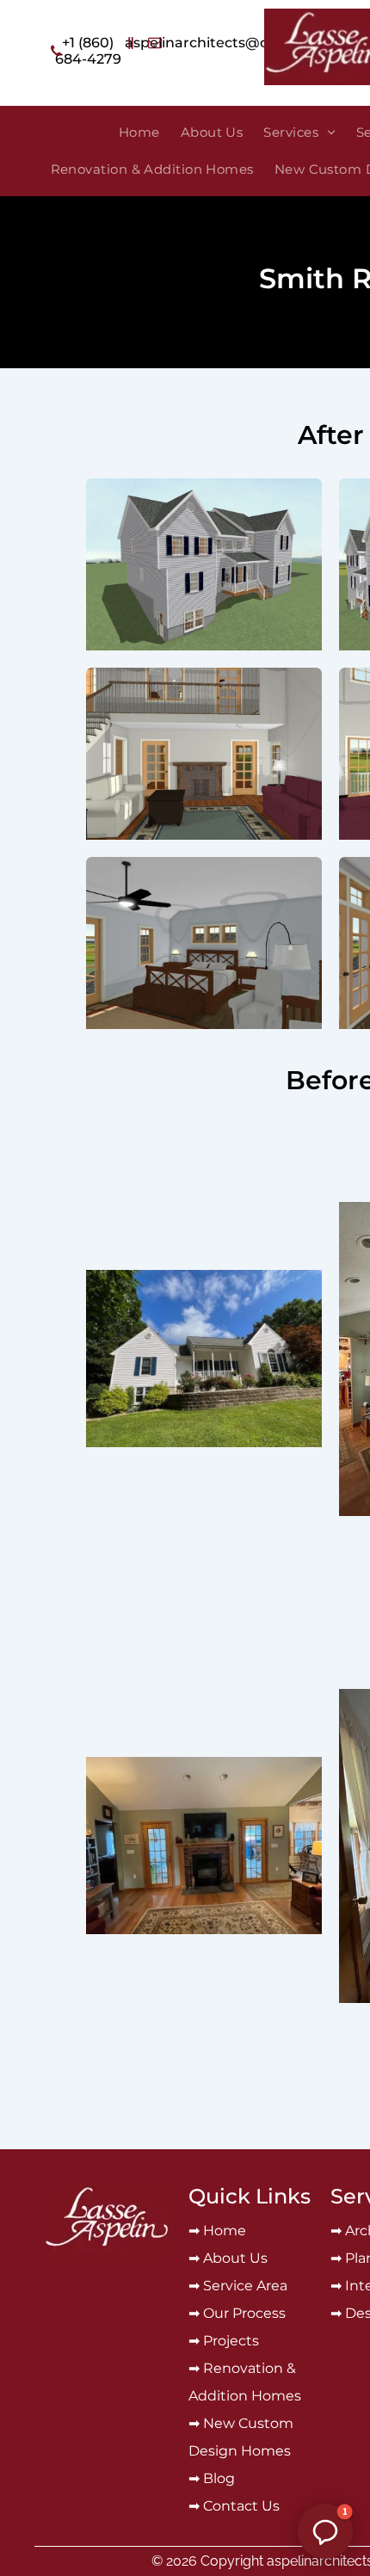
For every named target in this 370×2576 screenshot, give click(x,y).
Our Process (244, 2313)
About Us (235, 2258)
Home (225, 2231)
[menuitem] (139, 133)
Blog (219, 2478)
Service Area (245, 2286)
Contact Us (241, 2506)
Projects (231, 2341)
